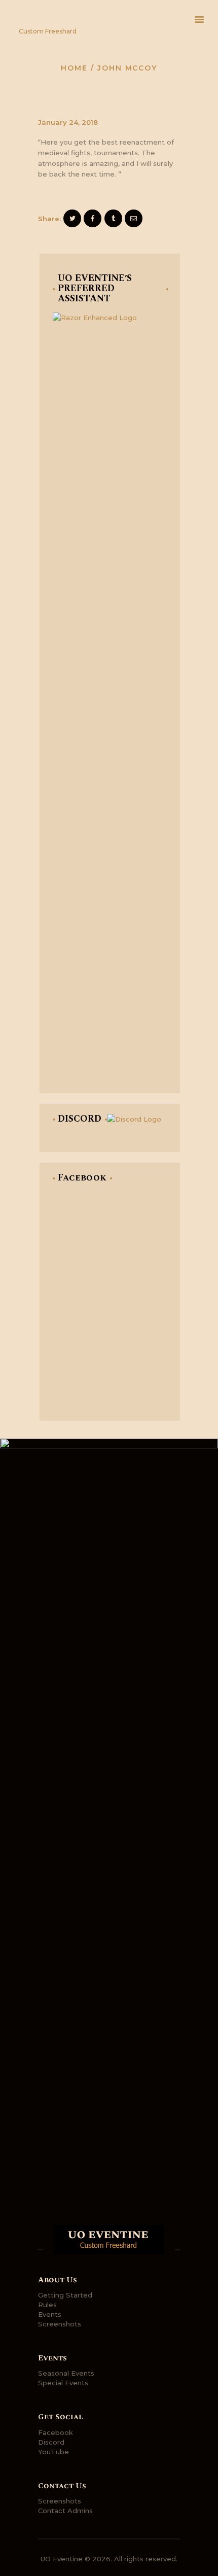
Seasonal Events (66, 2373)
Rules (47, 2305)
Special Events (63, 2383)
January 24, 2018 (68, 122)
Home (74, 68)
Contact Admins (65, 2511)
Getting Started (65, 2295)
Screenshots (60, 2324)
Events (50, 2314)
